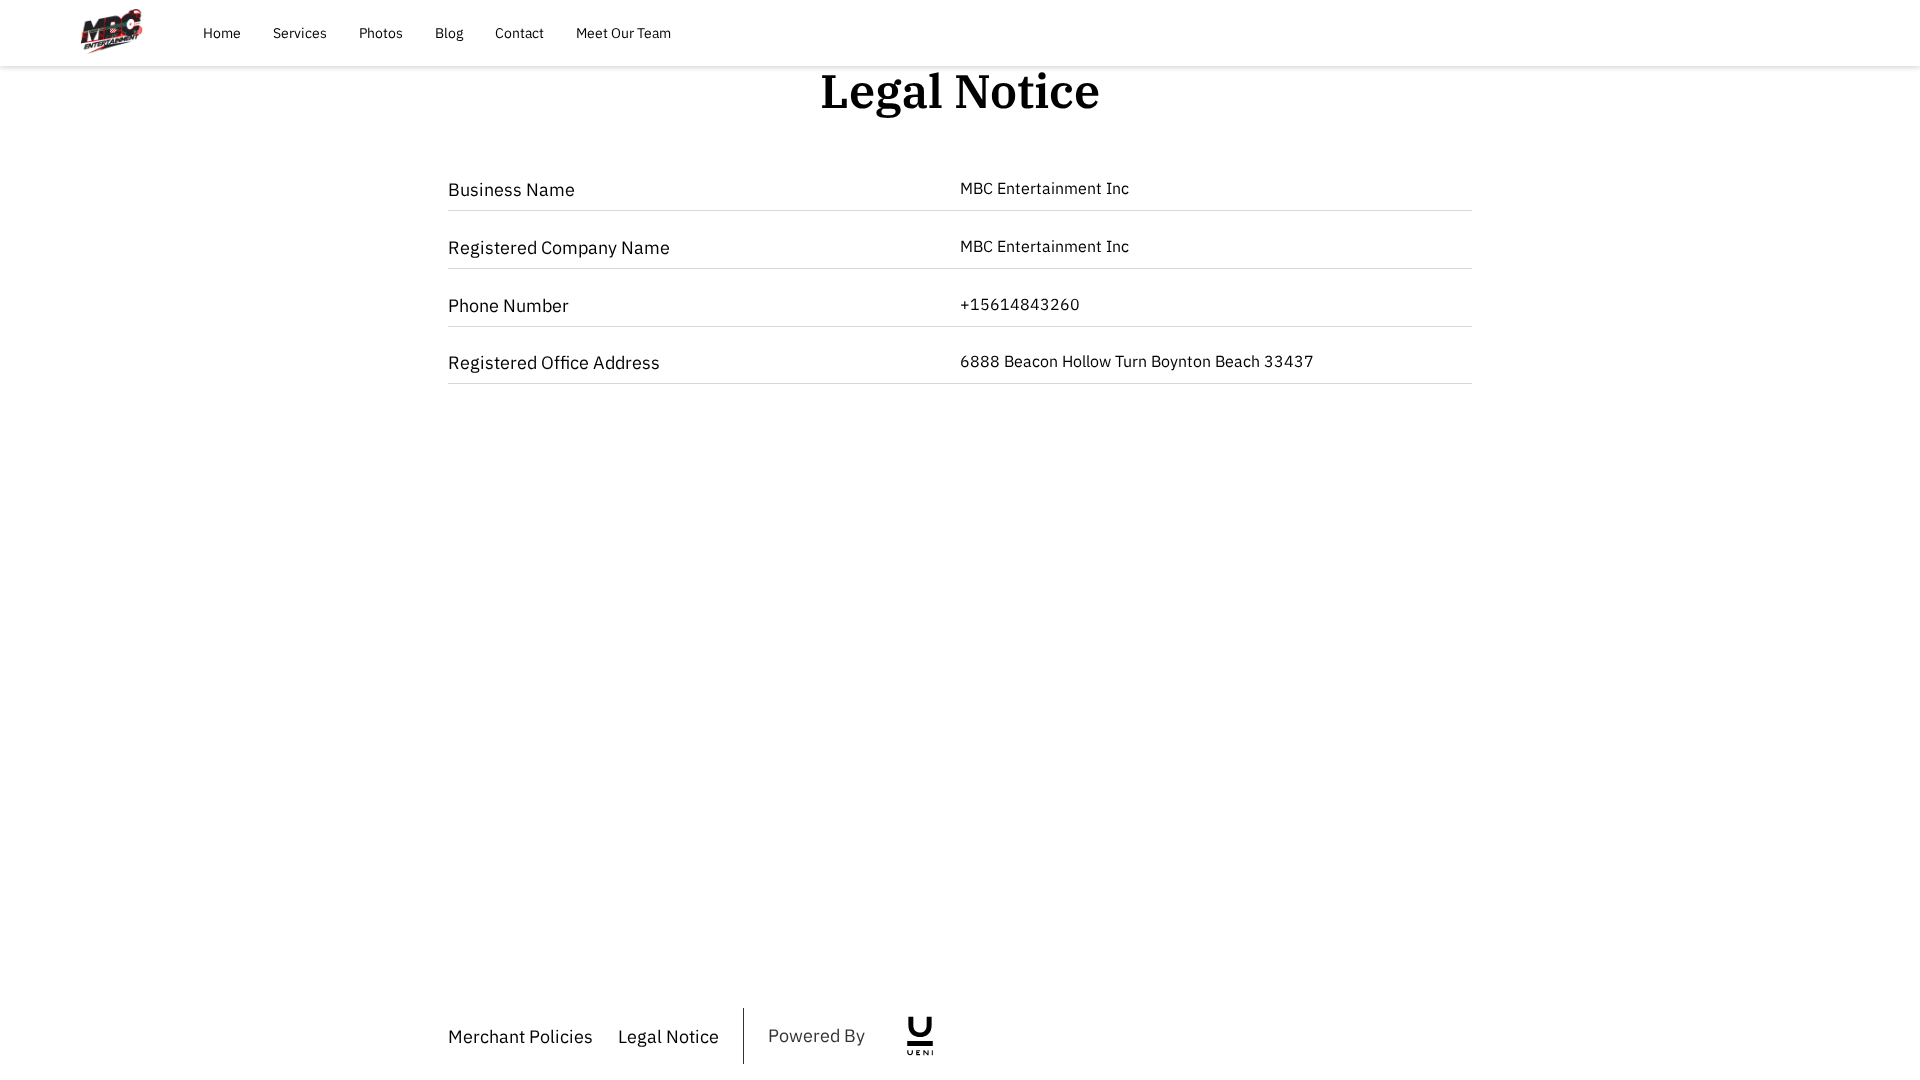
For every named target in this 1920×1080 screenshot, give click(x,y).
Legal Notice (668, 1036)
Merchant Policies (520, 1036)
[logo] (920, 1036)
